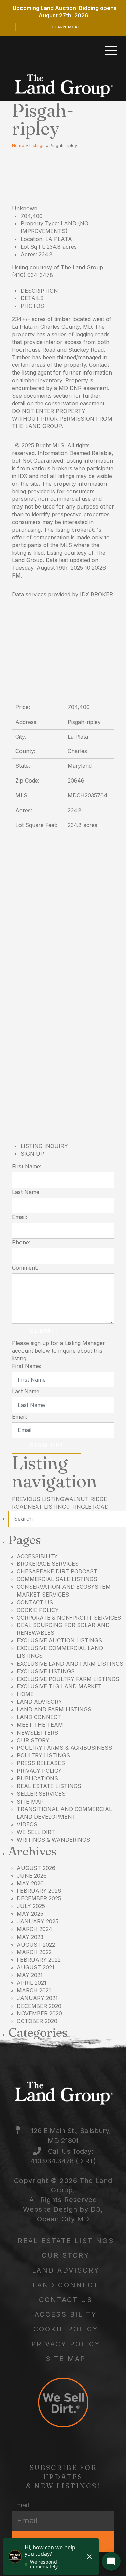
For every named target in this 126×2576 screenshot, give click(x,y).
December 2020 (39, 2006)
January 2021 (37, 1998)
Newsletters (37, 1733)
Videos (27, 1824)
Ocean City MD (63, 2219)
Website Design (50, 2209)
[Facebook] (37, 50)
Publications (37, 1778)
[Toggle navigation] (111, 51)
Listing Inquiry (44, 1146)
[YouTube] (73, 50)
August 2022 (36, 1945)
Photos (32, 306)
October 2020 (37, 2021)
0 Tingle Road (68, 1507)
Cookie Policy (38, 1610)
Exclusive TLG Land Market (59, 1686)
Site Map (30, 1802)
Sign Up (32, 1154)
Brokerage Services (48, 1564)
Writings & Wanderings (53, 1840)
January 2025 (38, 1921)
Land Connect (39, 1717)
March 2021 (34, 1990)
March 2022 (34, 1952)
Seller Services (41, 1794)
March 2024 (35, 1929)
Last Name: (26, 1192)
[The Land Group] (63, 86)
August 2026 (36, 1868)
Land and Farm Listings (54, 1709)
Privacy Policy (39, 1771)
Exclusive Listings (46, 1671)
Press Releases (41, 1763)
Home (18, 146)
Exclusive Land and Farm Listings (70, 1664)
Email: (19, 1217)
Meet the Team (40, 1725)
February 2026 (39, 1891)
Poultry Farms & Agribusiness (64, 1748)
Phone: (21, 1242)
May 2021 (30, 1975)
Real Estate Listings (49, 1786)
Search (67, 1519)
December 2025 (39, 1898)
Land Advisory (39, 1702)
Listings (37, 146)
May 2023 (30, 1937)
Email (20, 2505)
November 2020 (39, 2013)
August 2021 (36, 1967)
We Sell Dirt (36, 1832)
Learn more (67, 27)
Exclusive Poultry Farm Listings (68, 1679)
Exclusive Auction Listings (59, 1640)
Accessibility (37, 1556)
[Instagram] (91, 50)
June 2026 (32, 1876)
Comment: (25, 1268)
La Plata (59, 239)
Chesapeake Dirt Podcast (57, 1571)
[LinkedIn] (55, 50)
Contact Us (35, 1602)
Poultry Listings (43, 1755)
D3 (96, 2209)
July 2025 (31, 1906)
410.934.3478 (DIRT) (63, 2161)
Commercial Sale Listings (57, 1579)
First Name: (27, 1166)
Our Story (33, 1740)
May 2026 (30, 1883)
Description (39, 291)
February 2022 (39, 1960)
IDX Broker (96, 594)
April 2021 (32, 1983)
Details (32, 298)
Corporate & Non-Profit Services (69, 1618)
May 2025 (30, 1914)
